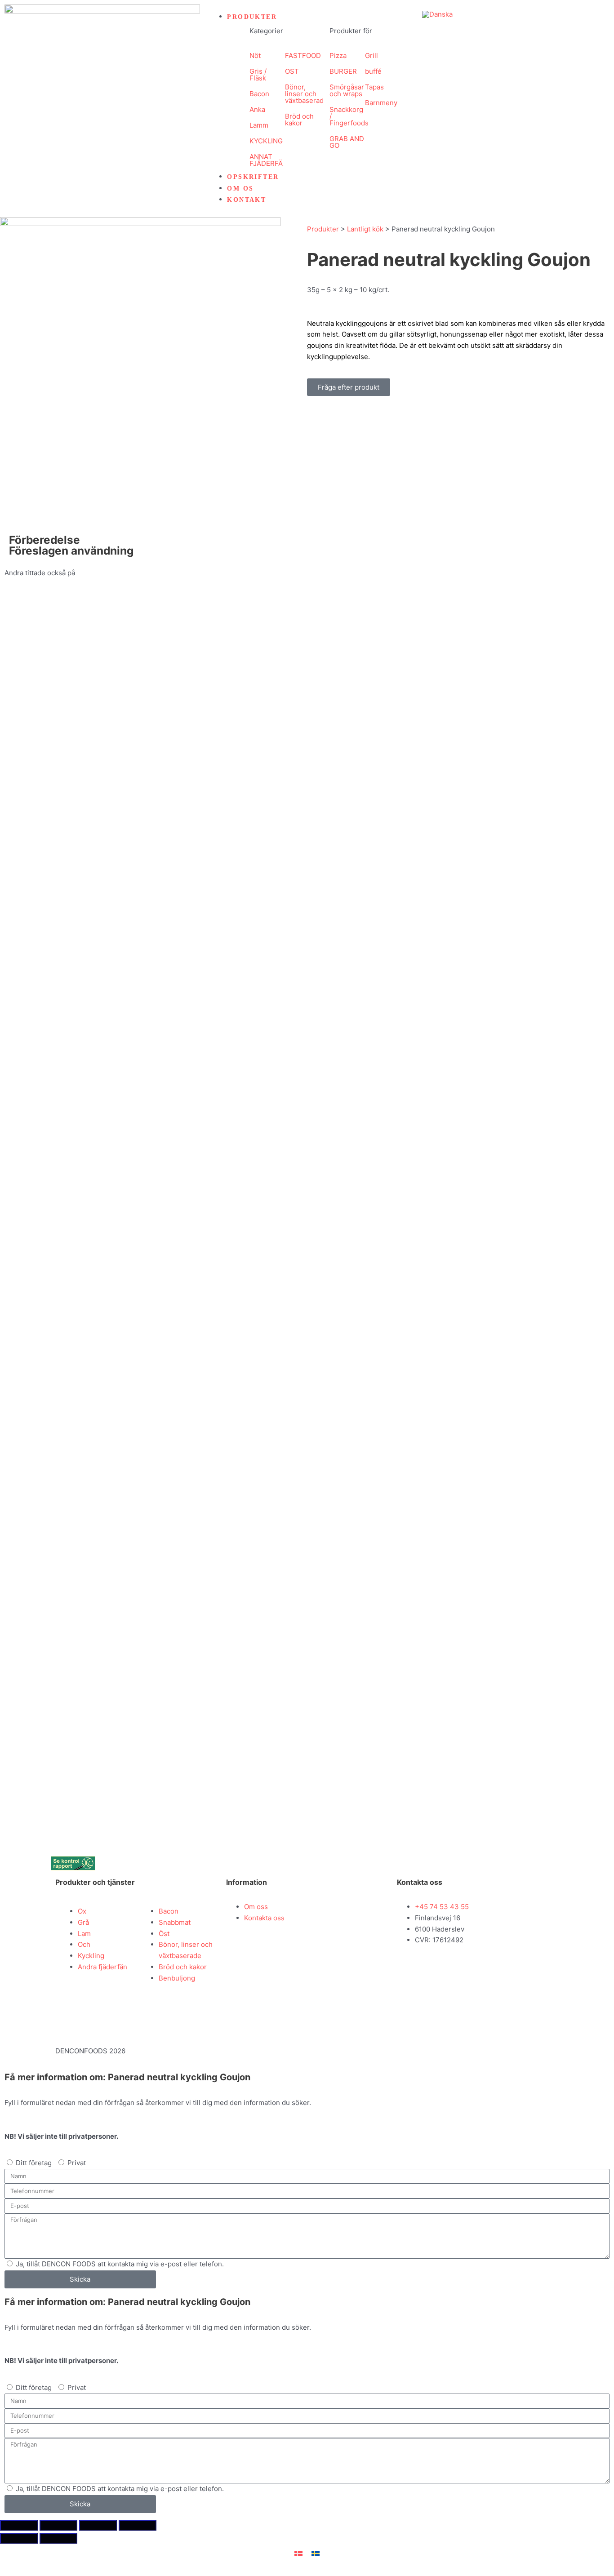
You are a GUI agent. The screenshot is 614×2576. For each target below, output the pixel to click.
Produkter (323, 229)
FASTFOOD (303, 56)
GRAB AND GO (347, 142)
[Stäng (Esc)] (138, 2525)
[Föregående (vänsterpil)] (19, 2538)
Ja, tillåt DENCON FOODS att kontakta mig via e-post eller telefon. (120, 2264)
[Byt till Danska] (437, 14)
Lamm (259, 125)
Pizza (338, 56)
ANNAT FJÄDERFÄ (266, 160)
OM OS (240, 189)
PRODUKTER (252, 17)
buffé (373, 71)
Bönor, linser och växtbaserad (304, 94)
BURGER (343, 71)
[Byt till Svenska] (316, 2553)
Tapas (374, 87)
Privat (77, 2163)
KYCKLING (266, 141)
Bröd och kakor (299, 120)
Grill (372, 56)
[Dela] (98, 2525)
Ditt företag (34, 2163)
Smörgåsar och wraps (347, 90)
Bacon (259, 94)
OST (292, 71)
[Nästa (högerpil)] (58, 2538)
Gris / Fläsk (258, 75)
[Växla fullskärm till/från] (58, 2525)
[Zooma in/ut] (19, 2525)
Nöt (255, 56)
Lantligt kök (365, 229)
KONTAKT (247, 200)
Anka (257, 109)
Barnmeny (381, 103)
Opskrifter (253, 177)
